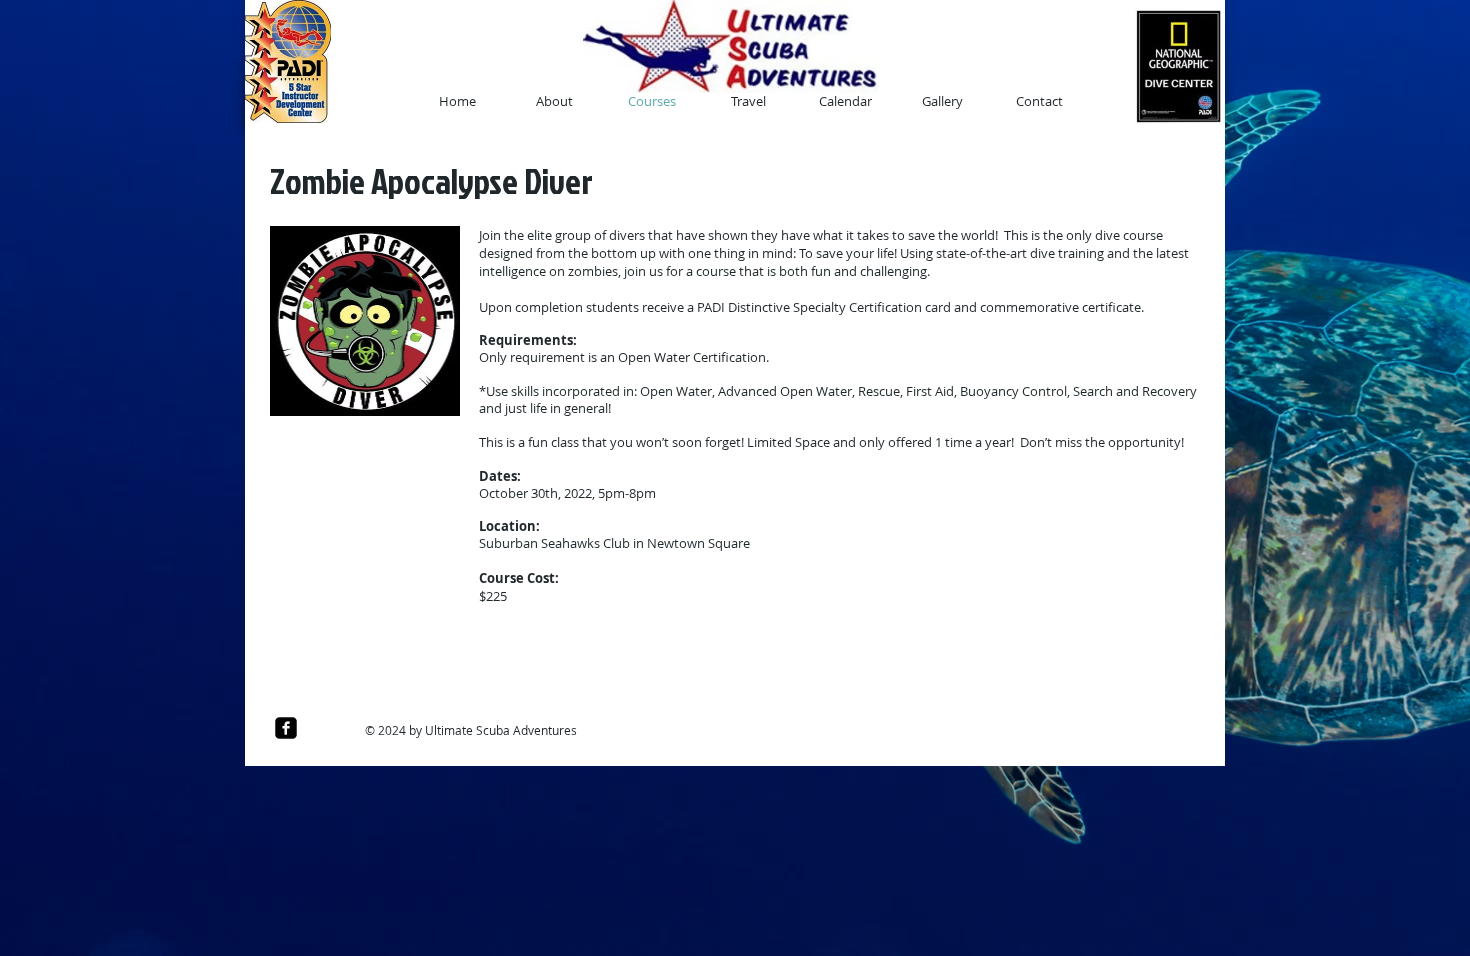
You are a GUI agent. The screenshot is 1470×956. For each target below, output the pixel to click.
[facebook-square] (286, 728)
